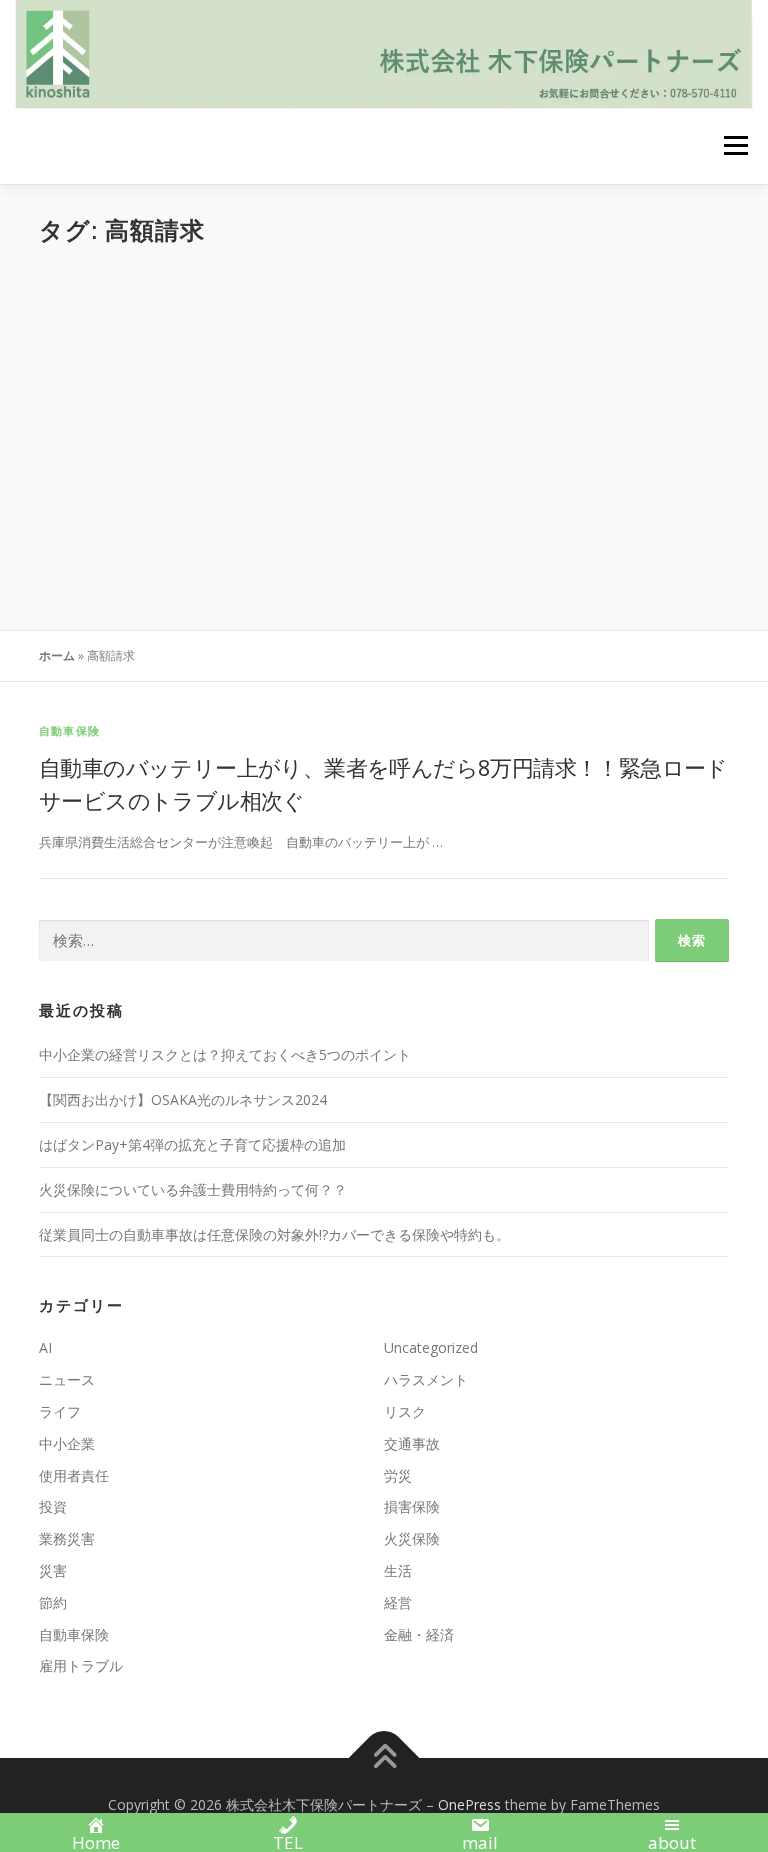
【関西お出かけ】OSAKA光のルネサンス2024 (183, 1099)
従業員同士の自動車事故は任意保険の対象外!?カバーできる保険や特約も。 (274, 1234)
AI (45, 1347)
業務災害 (67, 1538)
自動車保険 (69, 730)
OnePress (469, 1804)
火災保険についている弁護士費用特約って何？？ (193, 1189)
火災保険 (412, 1538)
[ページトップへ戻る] (384, 1758)
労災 (398, 1475)
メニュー (735, 146)
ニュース (67, 1379)
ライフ (60, 1411)
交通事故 (412, 1443)
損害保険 (412, 1506)
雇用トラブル (81, 1665)
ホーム (57, 655)
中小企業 (67, 1443)
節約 (53, 1602)
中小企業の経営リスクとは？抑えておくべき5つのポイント (225, 1054)
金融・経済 (419, 1634)
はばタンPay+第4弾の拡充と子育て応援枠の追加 (192, 1144)
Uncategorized (431, 1347)
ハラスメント (426, 1379)
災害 (53, 1570)
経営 (398, 1602)
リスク (405, 1411)
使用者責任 (74, 1475)
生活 (398, 1570)
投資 (53, 1506)
